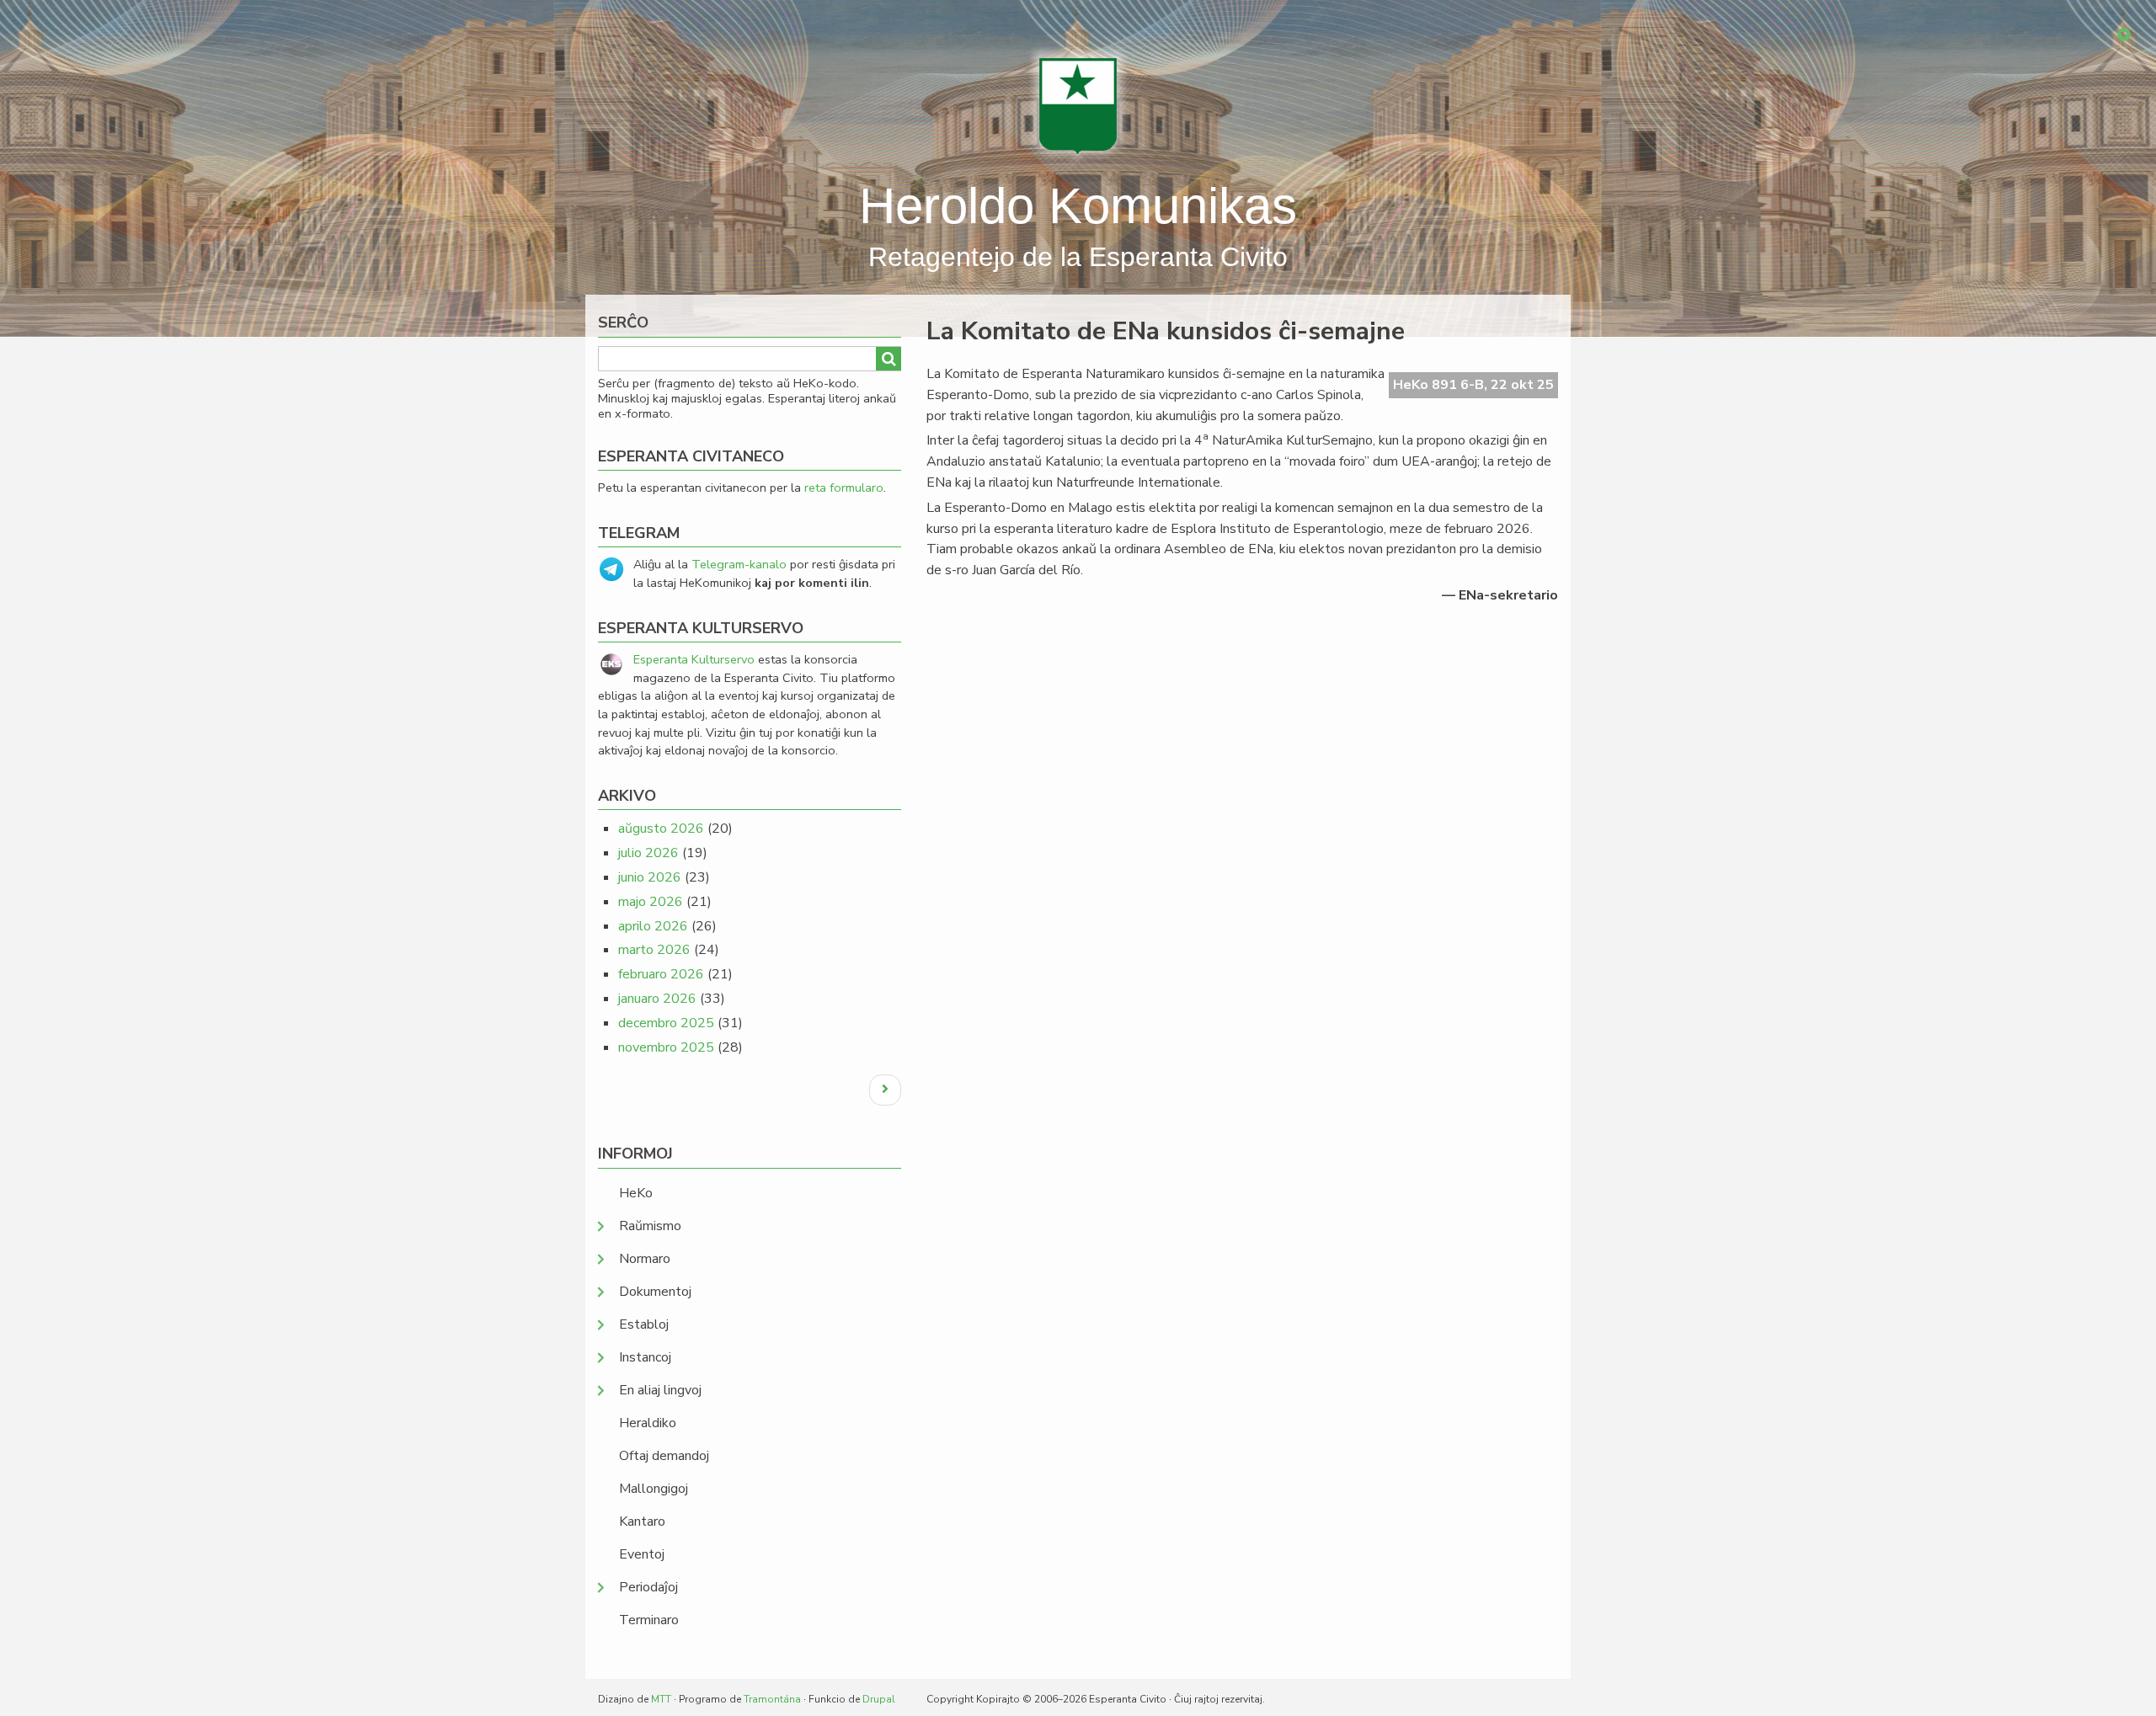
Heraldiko (648, 1423)
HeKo (636, 1193)
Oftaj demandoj (664, 1456)
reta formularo (844, 488)
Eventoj (642, 1554)
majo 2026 (651, 902)
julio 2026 (648, 853)
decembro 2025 (666, 1023)
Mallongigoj (654, 1489)
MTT (661, 1699)
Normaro (645, 1259)
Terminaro (649, 1620)
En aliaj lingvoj (660, 1390)
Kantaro (642, 1521)
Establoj (644, 1324)
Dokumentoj (655, 1292)
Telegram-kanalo (739, 564)
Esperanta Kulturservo (694, 659)
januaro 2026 (657, 999)
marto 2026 (654, 950)
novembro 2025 (666, 1047)
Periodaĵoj (648, 1587)
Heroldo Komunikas (1078, 206)
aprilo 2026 (653, 926)
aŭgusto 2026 (661, 829)
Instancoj (645, 1357)
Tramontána (772, 1699)
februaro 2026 (661, 974)
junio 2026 (650, 877)
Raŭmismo (650, 1226)
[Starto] (1078, 105)
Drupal (879, 1699)
